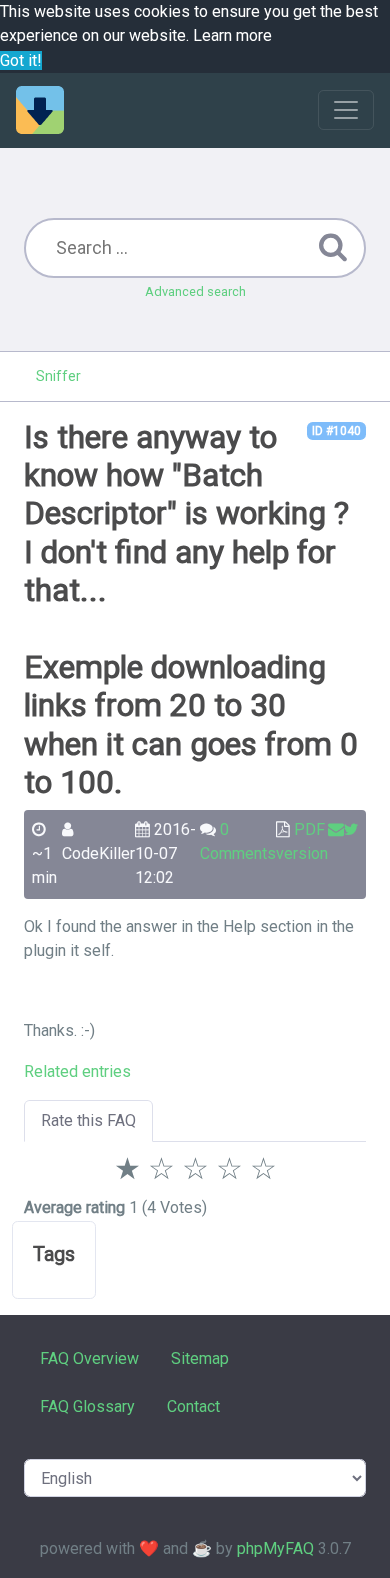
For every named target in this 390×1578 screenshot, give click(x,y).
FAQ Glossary (87, 1406)
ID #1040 (336, 431)
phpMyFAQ (275, 1548)
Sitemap (200, 1358)
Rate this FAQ (88, 1120)
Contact (193, 1406)
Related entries (77, 1071)
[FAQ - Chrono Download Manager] (40, 110)
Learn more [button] (232, 35)
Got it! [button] (21, 60)
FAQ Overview (89, 1358)
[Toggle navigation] (346, 110)
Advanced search (195, 291)
